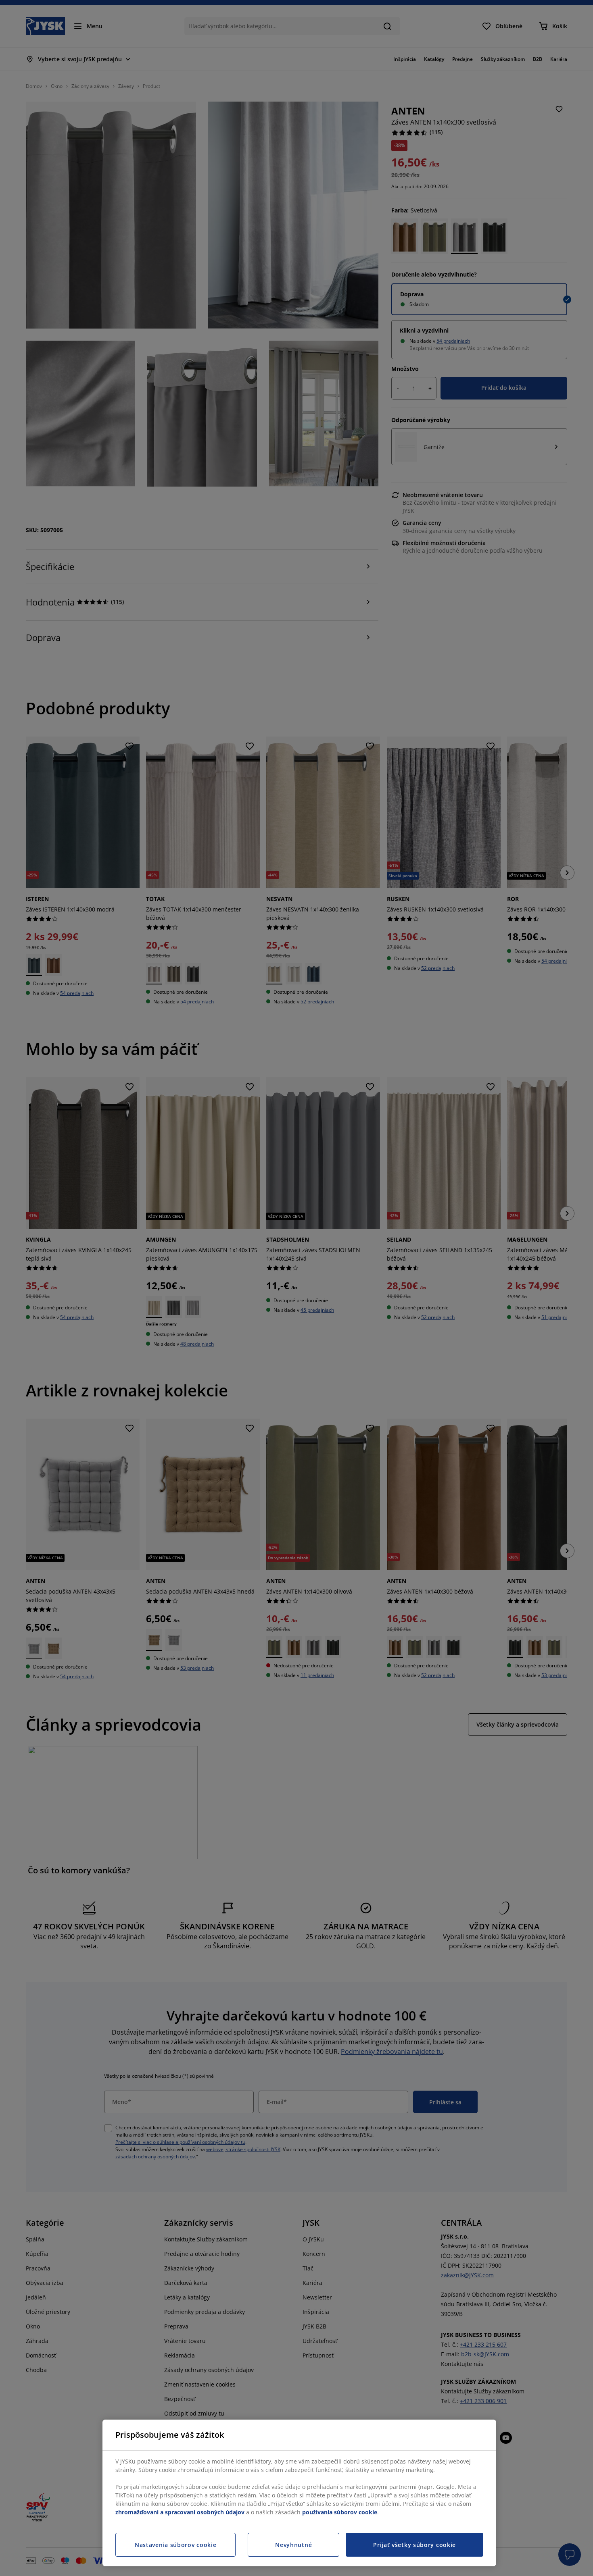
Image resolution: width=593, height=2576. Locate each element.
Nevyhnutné (293, 2545)
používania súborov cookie (340, 2512)
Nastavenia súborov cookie (176, 2545)
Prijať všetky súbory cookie (414, 2545)
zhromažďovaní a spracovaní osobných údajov (180, 2512)
